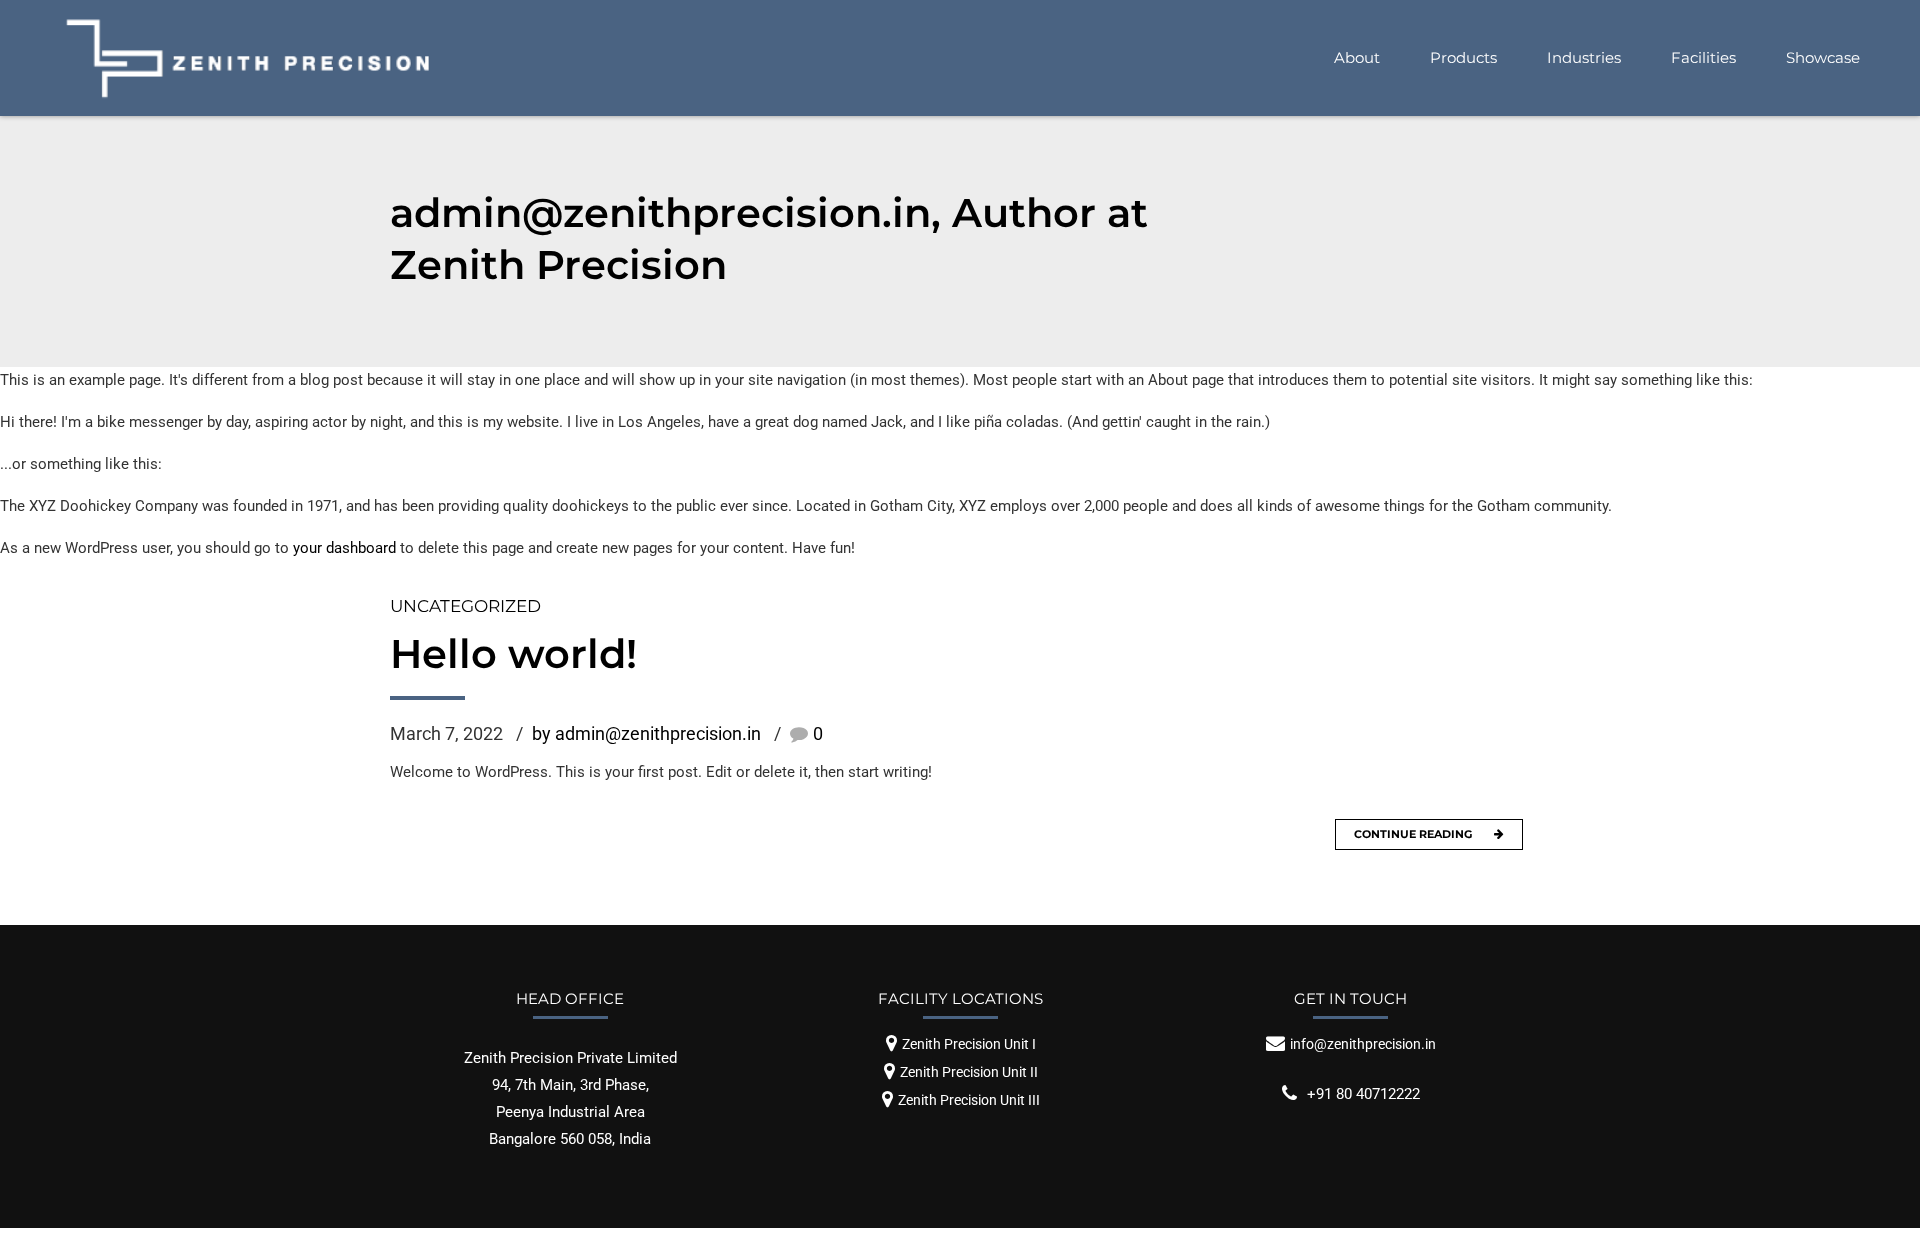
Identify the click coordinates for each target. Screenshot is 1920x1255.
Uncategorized (465, 606)
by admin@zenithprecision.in (646, 733)
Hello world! (513, 653)
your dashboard (344, 548)
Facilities (1703, 57)
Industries (1584, 57)
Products (1463, 57)
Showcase (1823, 57)
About (1357, 57)
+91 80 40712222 (1363, 1094)
